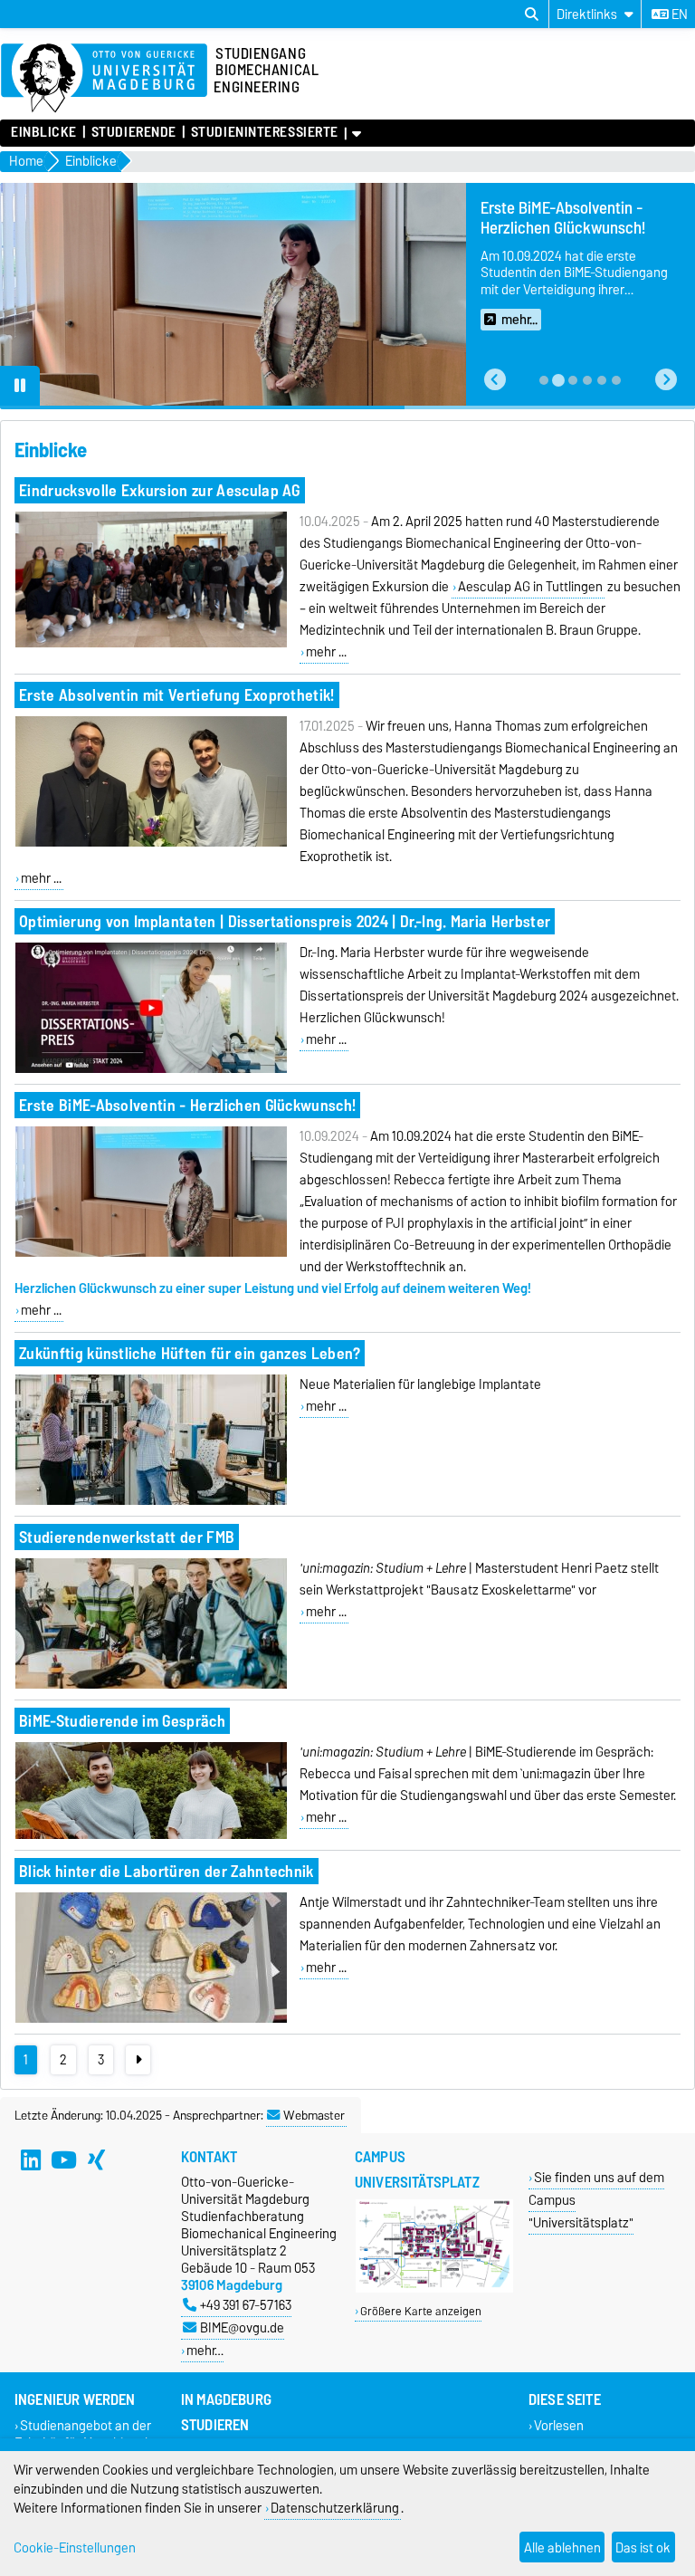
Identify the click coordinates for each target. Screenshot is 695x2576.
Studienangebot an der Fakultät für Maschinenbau (90, 2435)
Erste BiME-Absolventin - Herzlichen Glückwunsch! (187, 1105)
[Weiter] (138, 2060)
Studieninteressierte (265, 132)
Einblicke (44, 132)
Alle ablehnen (562, 2547)
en (678, 14)
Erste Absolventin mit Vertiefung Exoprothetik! (177, 695)
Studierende (134, 132)
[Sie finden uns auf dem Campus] (434, 2289)
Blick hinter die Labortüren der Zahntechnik (167, 1871)
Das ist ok (643, 2547)
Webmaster (314, 2115)
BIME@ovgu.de (242, 2327)
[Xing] (96, 2160)
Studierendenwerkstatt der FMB (127, 1537)
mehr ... (326, 652)
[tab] (544, 380)
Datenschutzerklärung (335, 2508)
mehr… (205, 2350)
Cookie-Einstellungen (75, 2547)
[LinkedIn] (31, 2160)
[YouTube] (63, 2160)
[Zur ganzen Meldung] (151, 644)
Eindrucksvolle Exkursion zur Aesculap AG (160, 490)
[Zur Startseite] (104, 79)
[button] (495, 380)
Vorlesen (559, 2426)
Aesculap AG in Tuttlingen (530, 587)
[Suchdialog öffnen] (532, 14)
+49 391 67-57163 (246, 2305)
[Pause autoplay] (20, 386)
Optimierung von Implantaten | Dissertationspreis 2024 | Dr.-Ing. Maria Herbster (285, 921)
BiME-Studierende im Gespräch (122, 1721)
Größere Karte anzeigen (421, 2311)
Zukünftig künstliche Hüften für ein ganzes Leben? (190, 1353)
